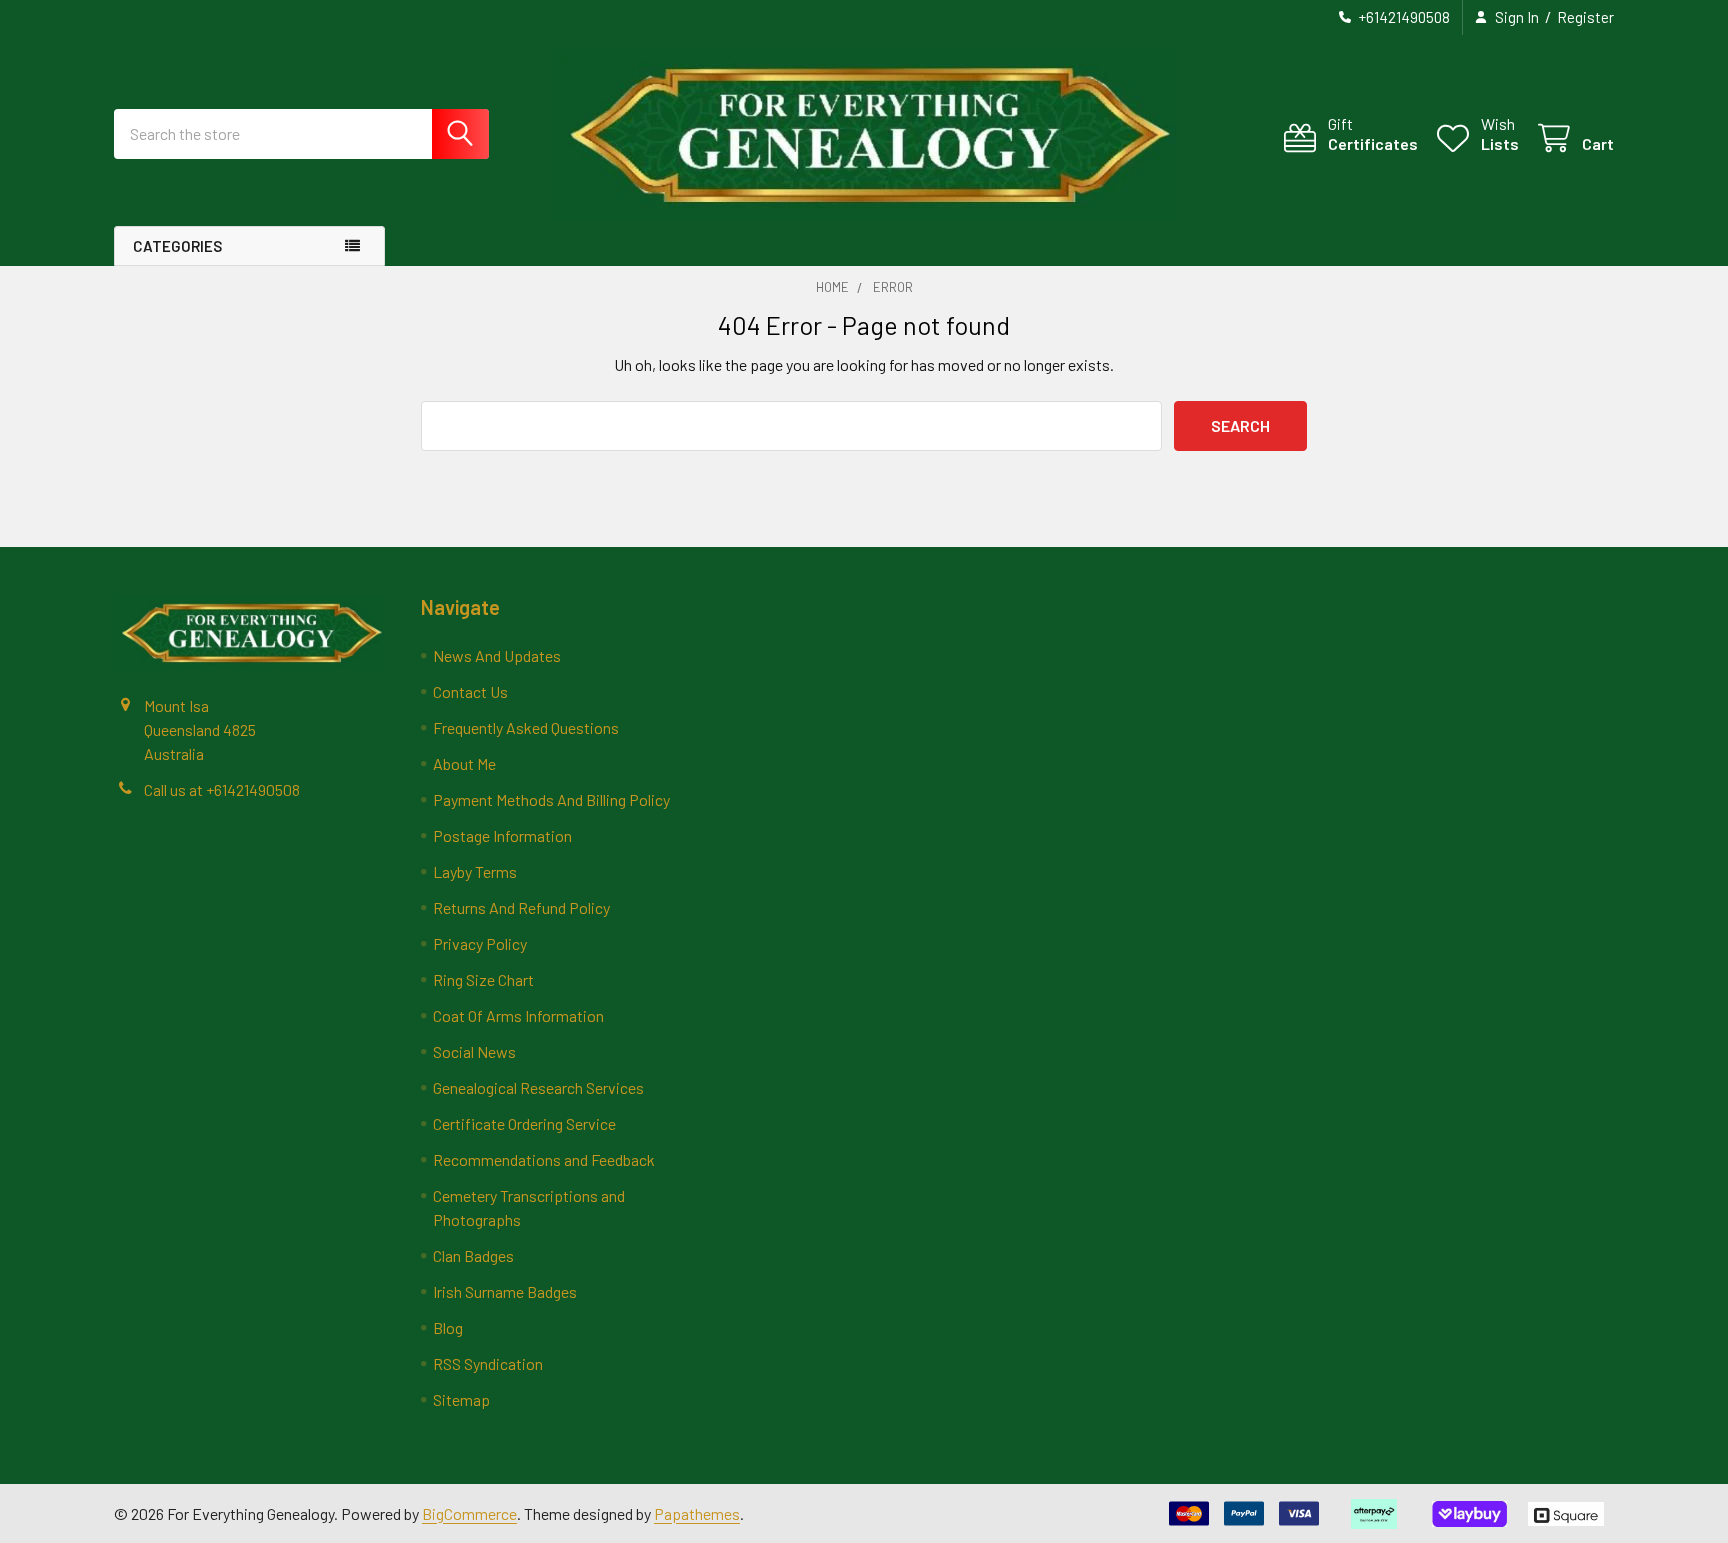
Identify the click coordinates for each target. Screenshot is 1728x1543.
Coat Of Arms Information (518, 1015)
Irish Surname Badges (505, 1291)
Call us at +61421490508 (222, 789)
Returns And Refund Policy (521, 907)
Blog (448, 1327)
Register (1585, 17)
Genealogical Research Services (538, 1087)
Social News (474, 1051)
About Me (464, 763)
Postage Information (502, 835)
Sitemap (461, 1399)
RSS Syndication (488, 1363)
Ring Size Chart (483, 979)
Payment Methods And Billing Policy (551, 799)
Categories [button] (177, 246)
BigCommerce (469, 1513)
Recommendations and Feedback (544, 1159)
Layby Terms (475, 871)
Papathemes (697, 1513)
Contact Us (470, 691)
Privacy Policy (480, 943)
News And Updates (497, 655)
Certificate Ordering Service (524, 1123)
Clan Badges (473, 1255)
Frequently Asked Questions (526, 727)
